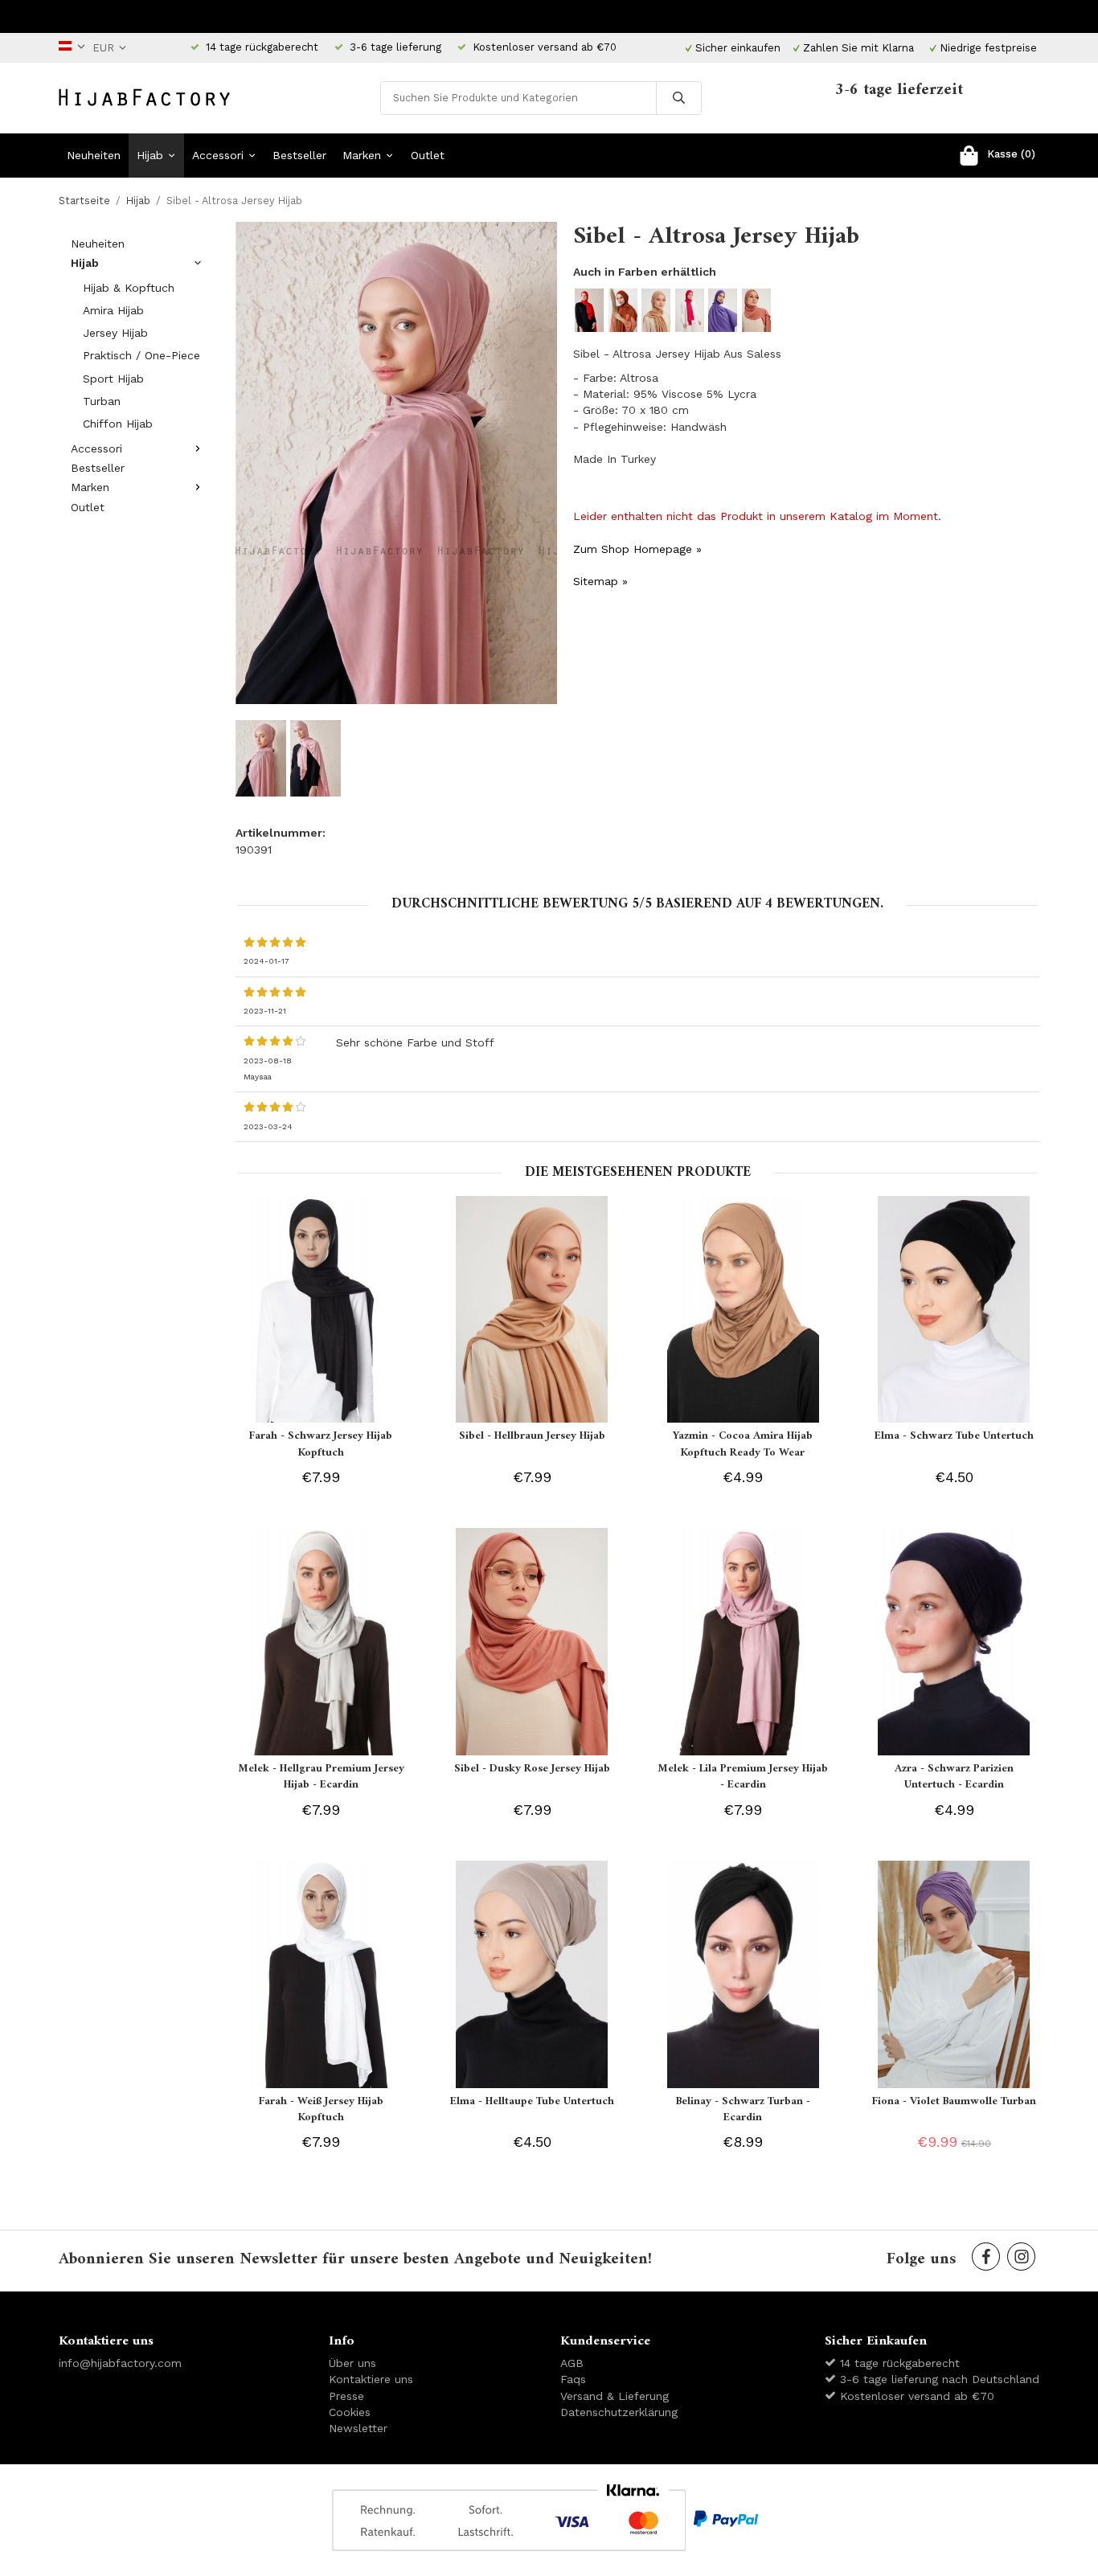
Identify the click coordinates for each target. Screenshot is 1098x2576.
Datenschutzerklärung (619, 2412)
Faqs (573, 2379)
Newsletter (358, 2428)
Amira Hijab (113, 310)
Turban (102, 401)
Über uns (352, 2363)
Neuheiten (94, 155)
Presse (346, 2396)
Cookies (350, 2412)
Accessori (218, 155)
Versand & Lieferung (615, 2396)
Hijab (150, 155)
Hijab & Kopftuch (129, 288)
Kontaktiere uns (371, 2379)
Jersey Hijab (115, 333)
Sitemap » (600, 581)
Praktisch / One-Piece (141, 355)
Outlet (428, 155)
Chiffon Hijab (118, 424)
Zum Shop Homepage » (637, 549)
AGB (572, 2363)
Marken (362, 155)
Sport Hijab (113, 379)
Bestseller (299, 155)
